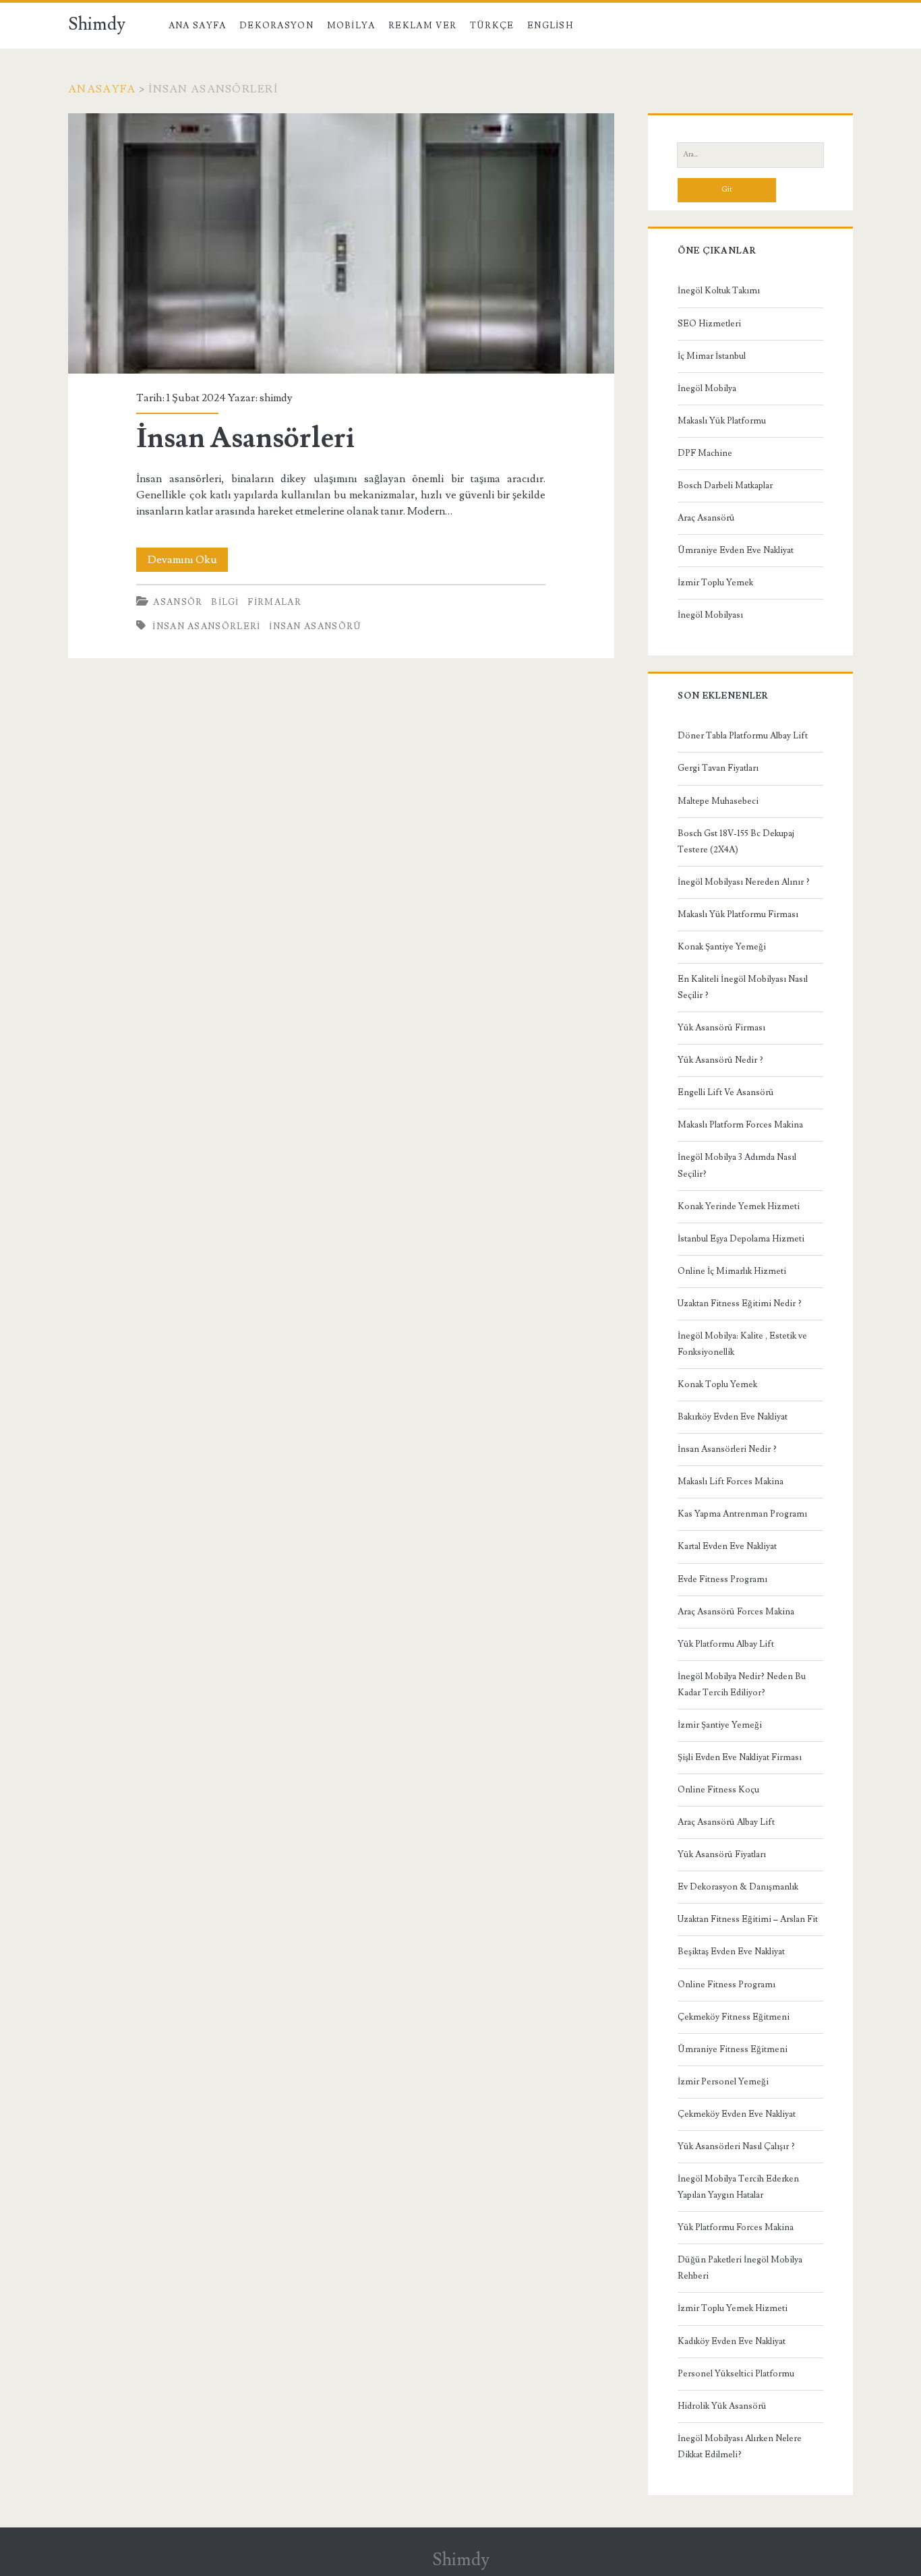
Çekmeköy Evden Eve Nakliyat (737, 2114)
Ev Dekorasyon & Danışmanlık (738, 1887)
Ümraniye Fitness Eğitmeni (733, 2049)
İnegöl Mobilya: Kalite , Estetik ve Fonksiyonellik (742, 1344)
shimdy (276, 398)
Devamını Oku (188, 562)
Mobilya (351, 26)
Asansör (178, 602)
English (550, 26)
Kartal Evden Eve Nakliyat (727, 1546)
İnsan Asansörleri (341, 243)
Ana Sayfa (198, 26)
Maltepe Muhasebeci (718, 801)
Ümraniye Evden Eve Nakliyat (736, 550)
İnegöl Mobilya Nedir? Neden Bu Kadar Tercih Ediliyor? (742, 1685)
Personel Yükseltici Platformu (736, 2374)
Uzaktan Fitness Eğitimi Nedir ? (740, 1304)
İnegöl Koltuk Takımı (719, 291)
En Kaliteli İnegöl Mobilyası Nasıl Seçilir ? (743, 987)
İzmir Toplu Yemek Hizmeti (733, 2308)
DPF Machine (705, 453)
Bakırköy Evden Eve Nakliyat (733, 1417)
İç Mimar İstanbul (712, 356)
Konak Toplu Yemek (717, 1384)
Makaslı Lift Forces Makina (731, 1482)
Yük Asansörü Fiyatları (722, 1854)
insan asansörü (315, 626)
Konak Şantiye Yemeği (722, 947)
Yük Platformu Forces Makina (736, 2227)
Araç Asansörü (706, 518)
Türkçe (492, 26)
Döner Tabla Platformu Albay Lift (743, 736)
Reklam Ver (422, 26)
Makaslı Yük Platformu (722, 421)
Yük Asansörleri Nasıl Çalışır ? (736, 2146)
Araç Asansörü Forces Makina (736, 1612)
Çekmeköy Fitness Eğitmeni (734, 2017)
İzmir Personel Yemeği (723, 2082)
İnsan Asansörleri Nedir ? (727, 1449)
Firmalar (274, 602)
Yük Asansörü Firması (721, 1028)
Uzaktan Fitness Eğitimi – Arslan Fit (748, 1919)
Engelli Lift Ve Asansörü (726, 1092)
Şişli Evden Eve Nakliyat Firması (740, 1757)
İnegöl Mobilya (707, 388)
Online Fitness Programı (726, 1985)
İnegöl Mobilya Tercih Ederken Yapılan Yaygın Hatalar (738, 2187)
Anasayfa (102, 89)
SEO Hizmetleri (709, 324)
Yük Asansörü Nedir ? (720, 1060)
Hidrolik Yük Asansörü (722, 2406)
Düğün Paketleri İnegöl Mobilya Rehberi (740, 2268)
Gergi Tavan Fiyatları (718, 768)
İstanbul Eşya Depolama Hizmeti (741, 1239)
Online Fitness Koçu (718, 1790)
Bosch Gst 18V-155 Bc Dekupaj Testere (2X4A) (736, 842)
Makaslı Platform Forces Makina (740, 1125)
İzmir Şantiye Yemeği (720, 1725)
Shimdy (97, 24)
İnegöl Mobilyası (710, 615)
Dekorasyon (276, 26)
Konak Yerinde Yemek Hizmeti (739, 1206)
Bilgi (225, 602)
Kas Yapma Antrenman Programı (742, 1514)
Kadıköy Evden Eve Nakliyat (732, 2341)
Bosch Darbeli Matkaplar (725, 486)
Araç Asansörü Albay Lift (726, 1822)
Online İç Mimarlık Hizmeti (732, 1271)
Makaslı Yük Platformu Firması (738, 914)
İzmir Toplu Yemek (715, 583)
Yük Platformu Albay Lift (726, 1644)
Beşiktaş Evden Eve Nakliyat (731, 1952)
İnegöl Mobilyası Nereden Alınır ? (744, 882)
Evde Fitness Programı (722, 1579)
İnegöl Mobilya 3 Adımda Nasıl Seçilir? (737, 1165)
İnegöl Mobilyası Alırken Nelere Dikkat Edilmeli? (740, 2447)
